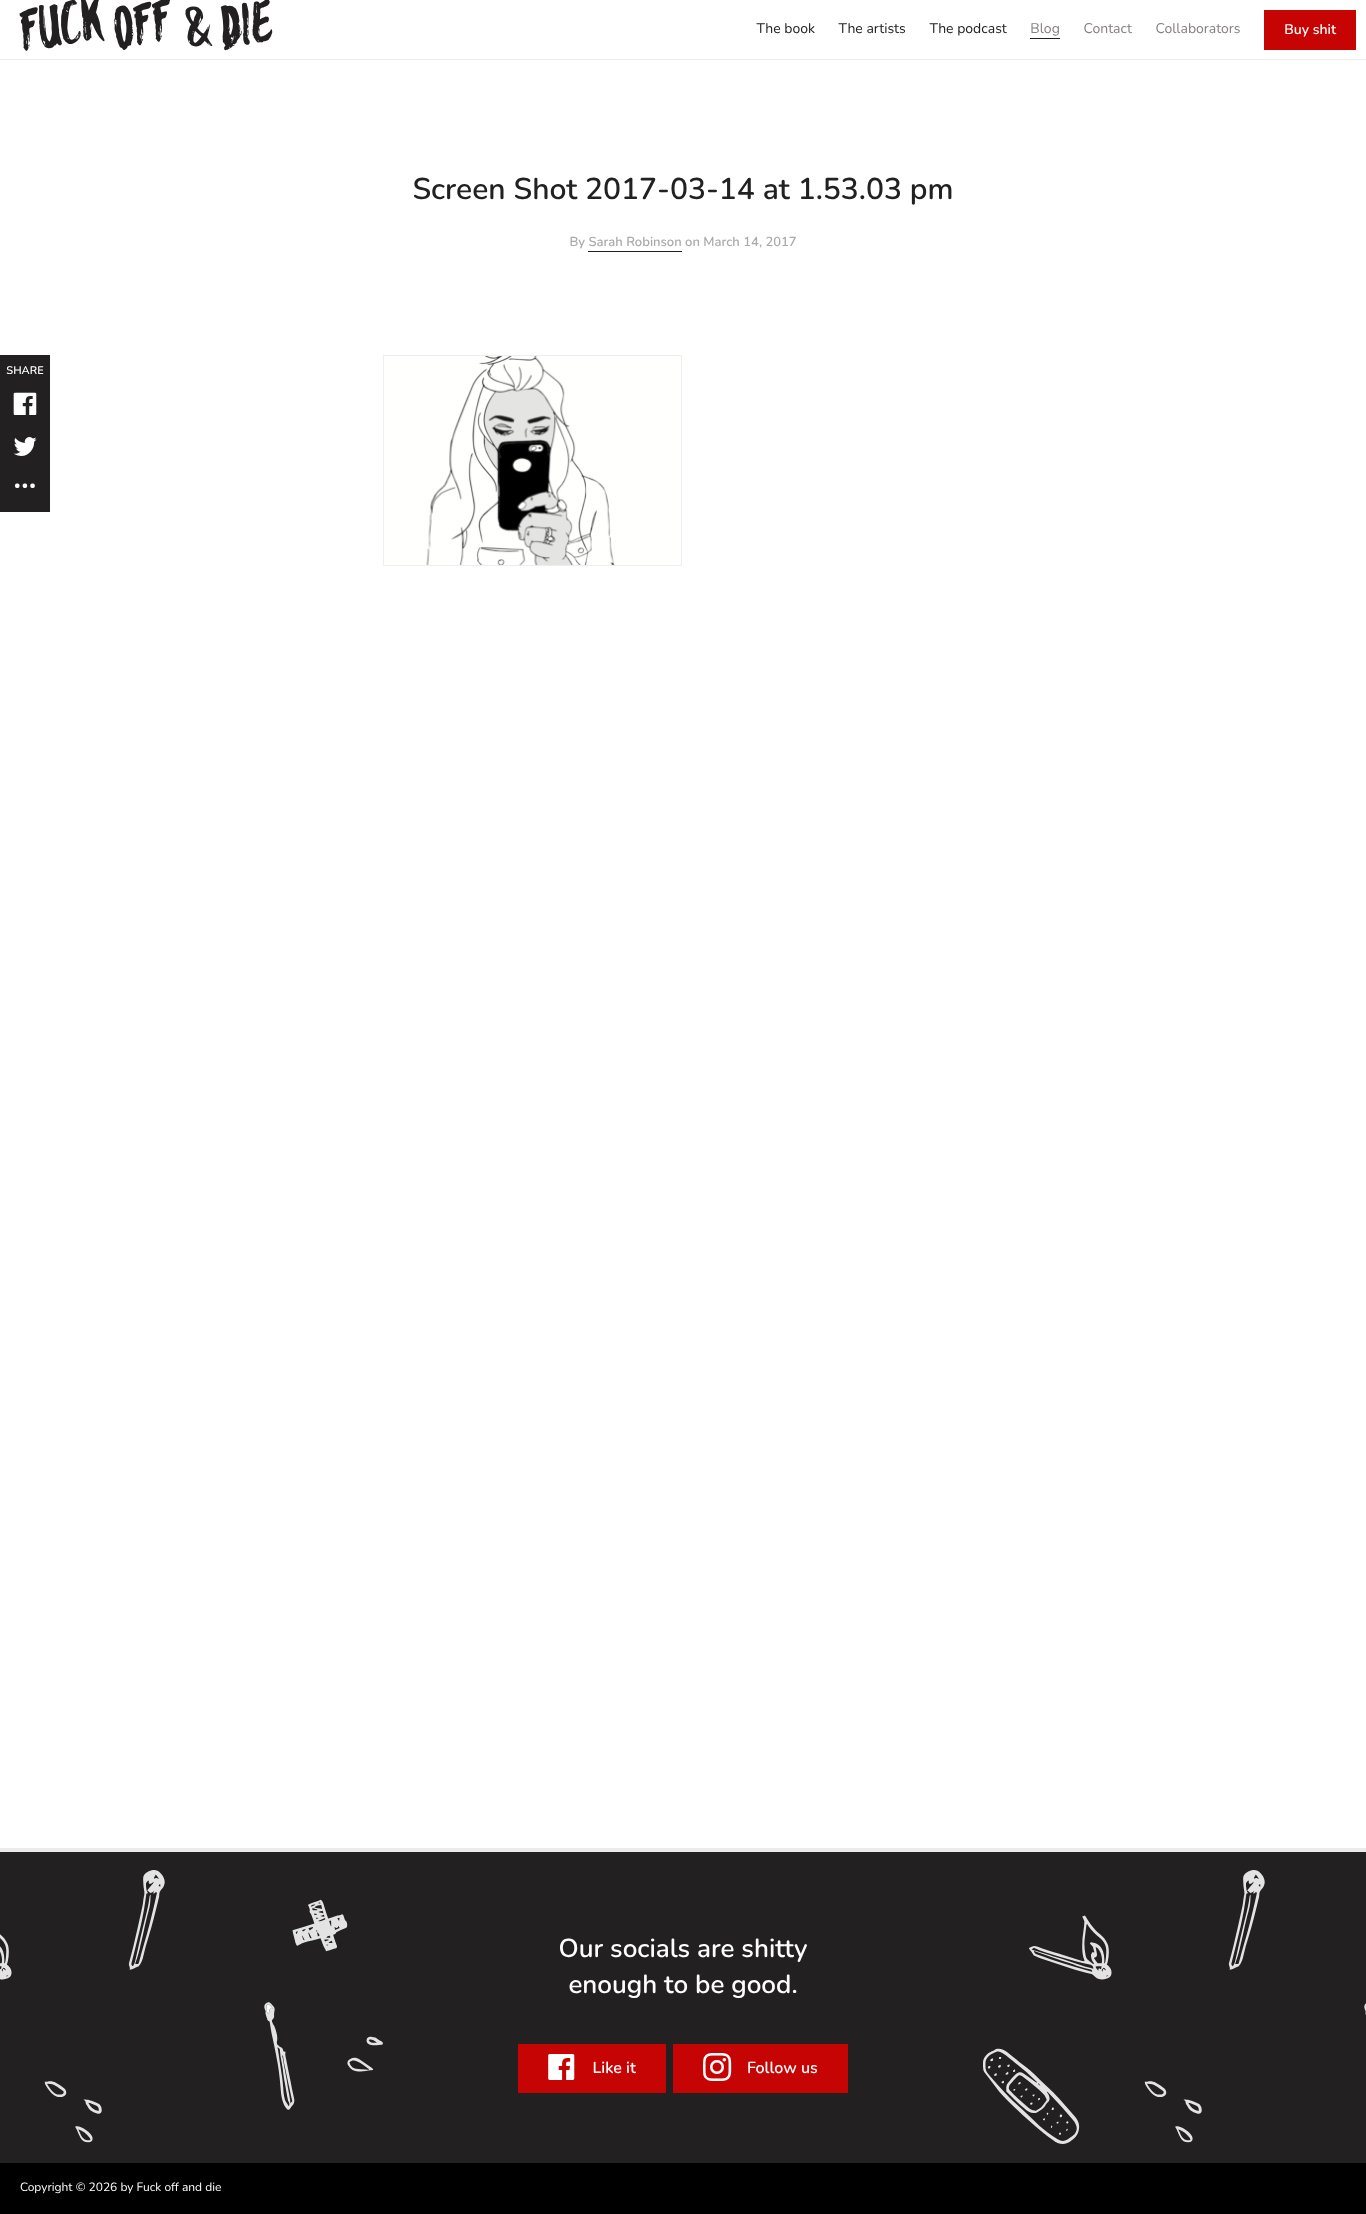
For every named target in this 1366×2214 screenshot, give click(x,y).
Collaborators (1198, 28)
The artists (872, 28)
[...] (25, 487)
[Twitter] (25, 448)
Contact (1107, 28)
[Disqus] (683, 816)
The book (785, 28)
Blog (1045, 28)
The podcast (967, 28)
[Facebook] (25, 406)
